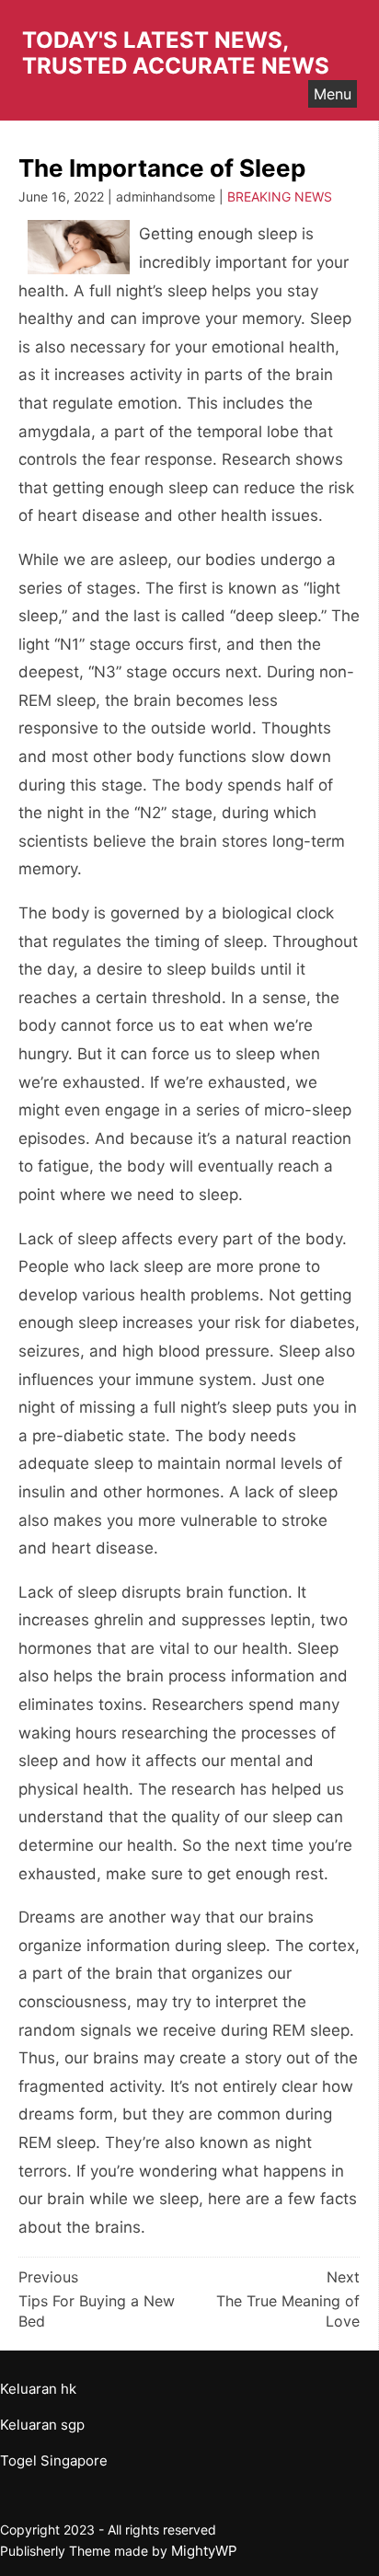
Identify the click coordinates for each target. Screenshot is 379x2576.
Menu (333, 94)
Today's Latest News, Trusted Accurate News (176, 53)
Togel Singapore (54, 2460)
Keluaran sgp (42, 2425)
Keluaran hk (38, 2389)
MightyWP (204, 2551)
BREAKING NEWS (280, 196)
